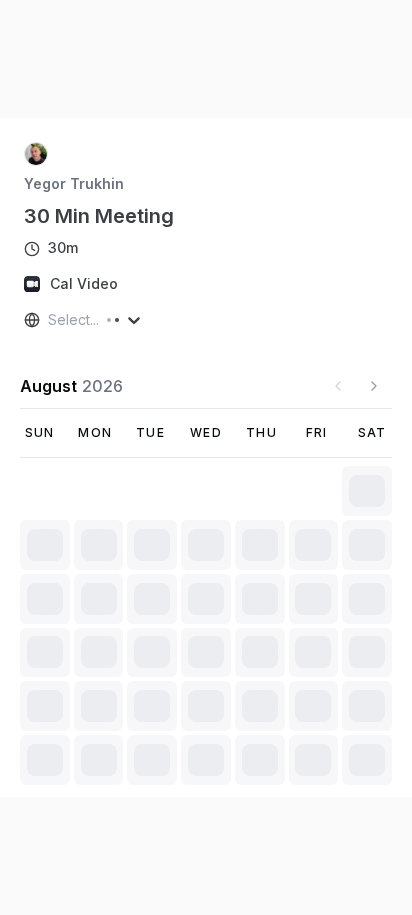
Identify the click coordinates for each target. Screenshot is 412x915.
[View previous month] (338, 386)
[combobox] (50, 320)
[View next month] (374, 386)
